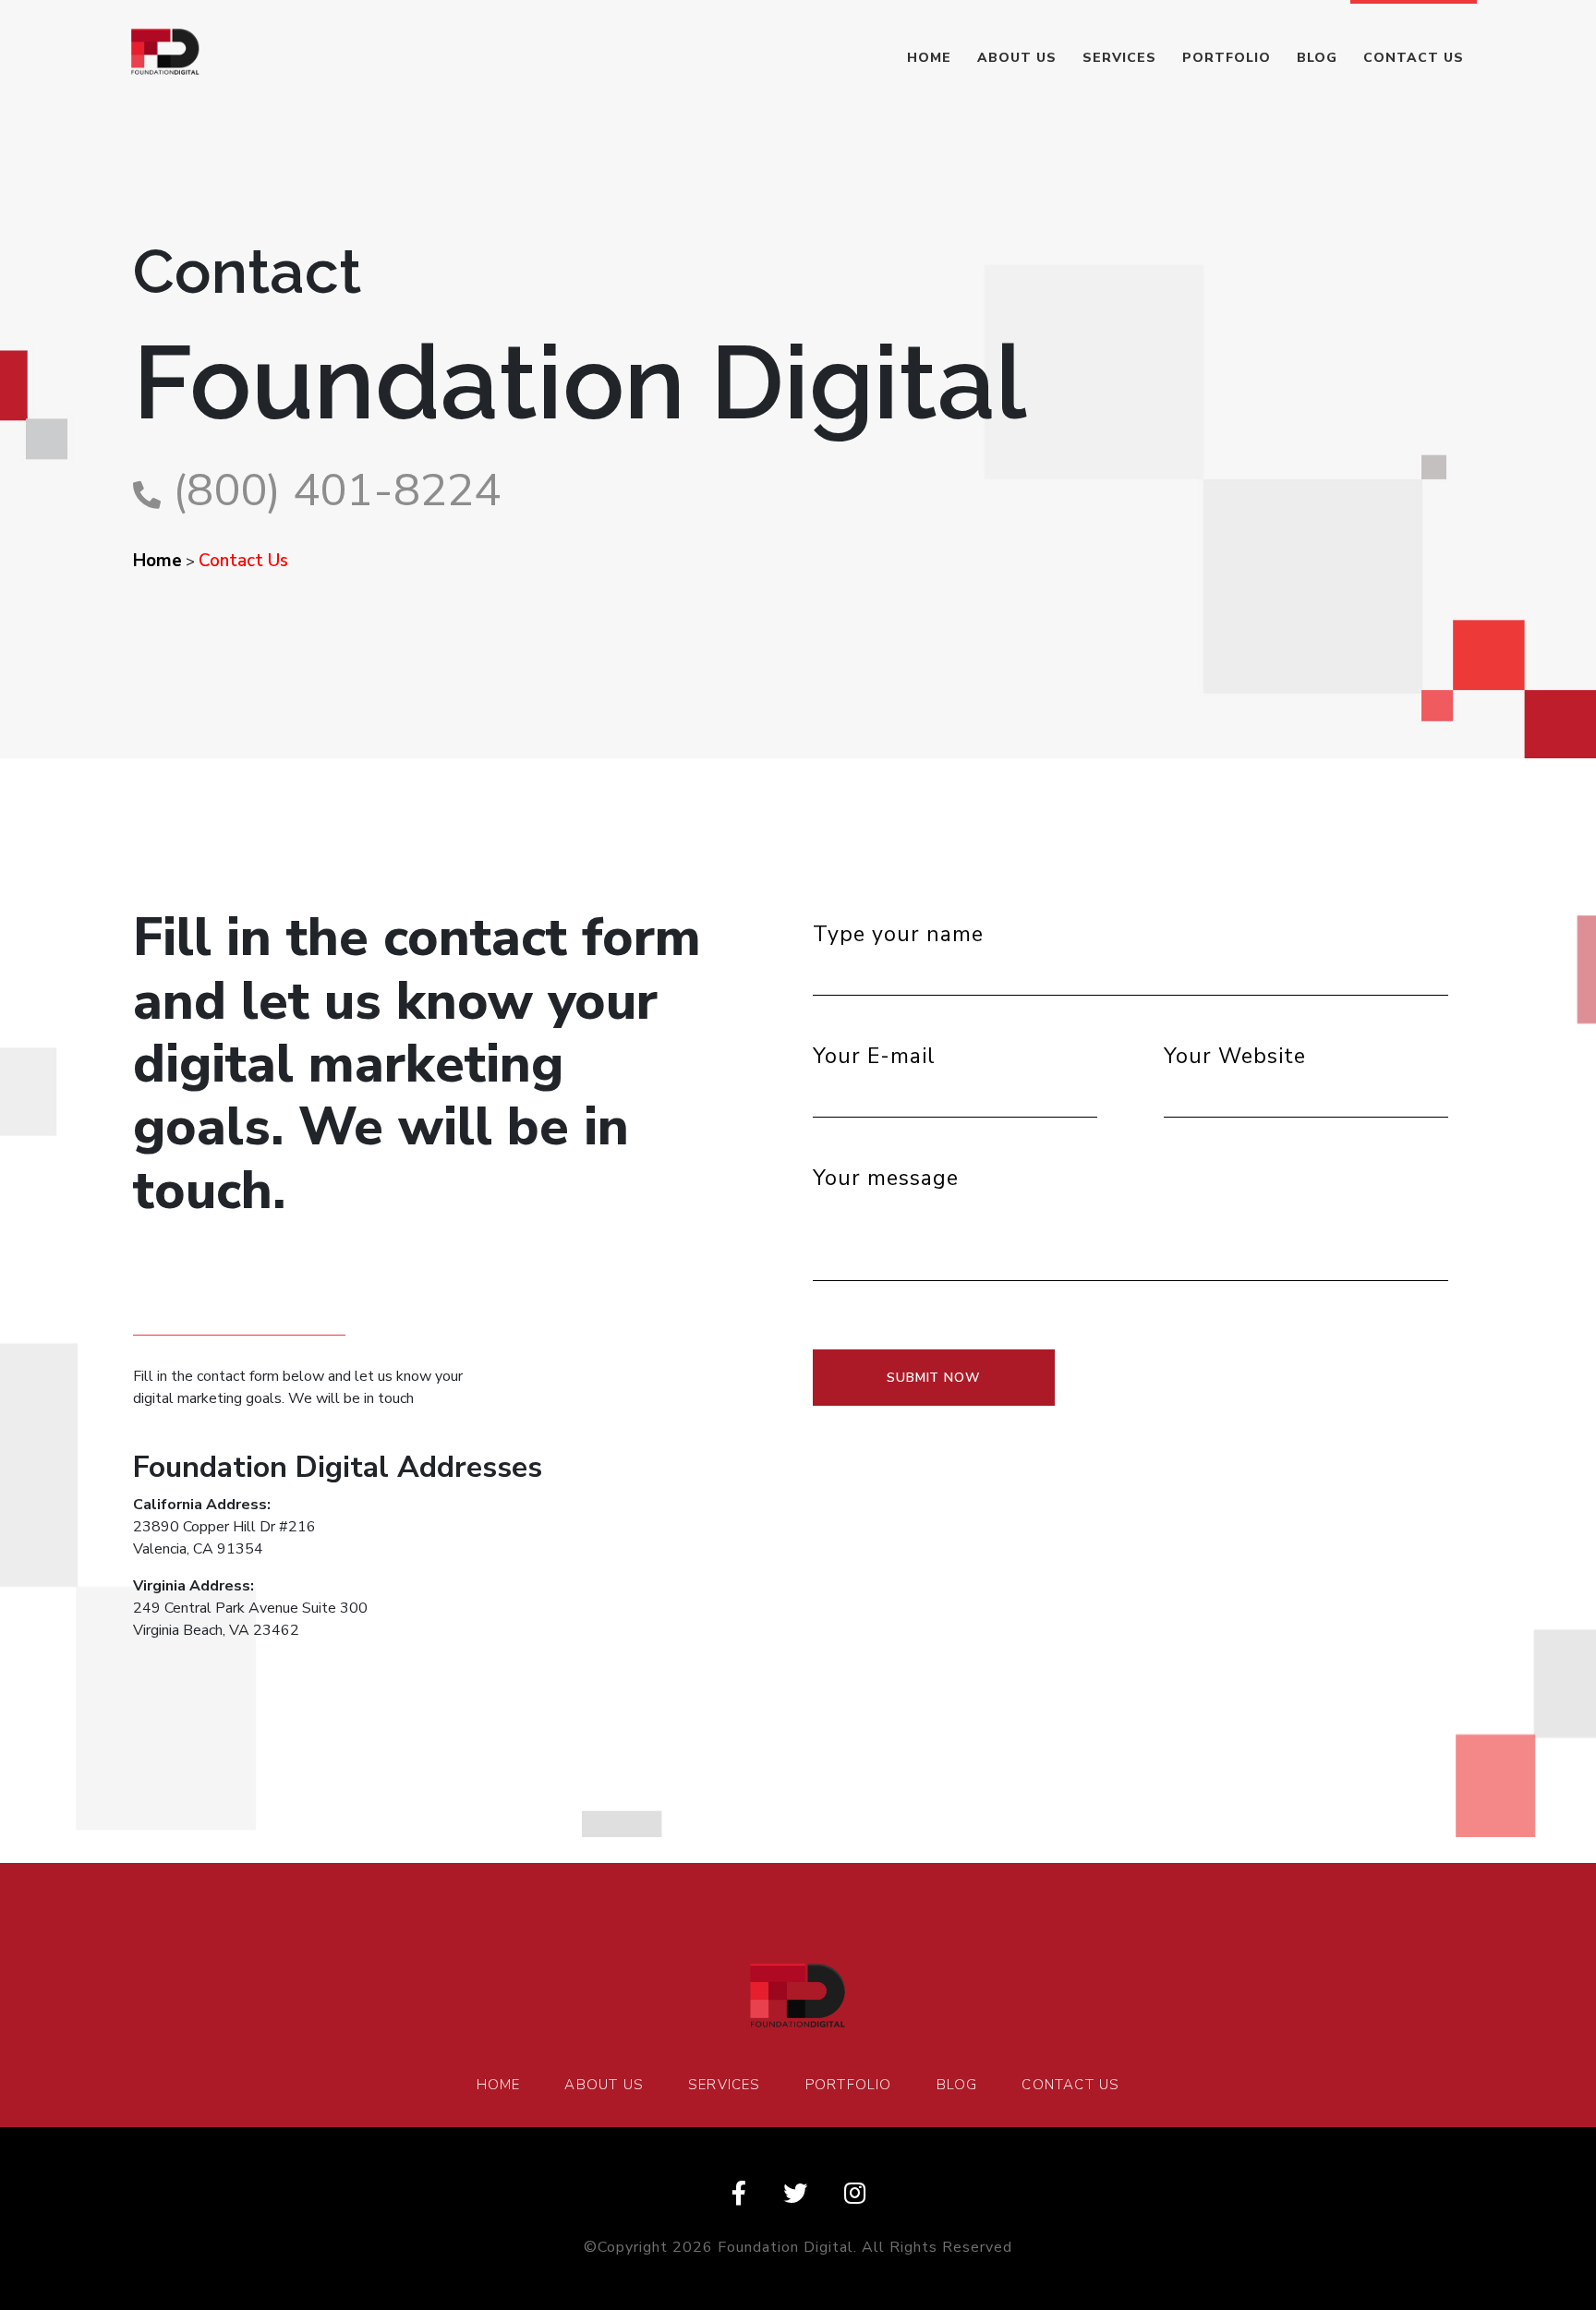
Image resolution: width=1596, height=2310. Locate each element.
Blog (1317, 58)
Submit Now (934, 1378)
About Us (1017, 58)
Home (929, 58)
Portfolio (1227, 58)
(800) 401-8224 (337, 490)
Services (1119, 58)
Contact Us (1414, 58)
